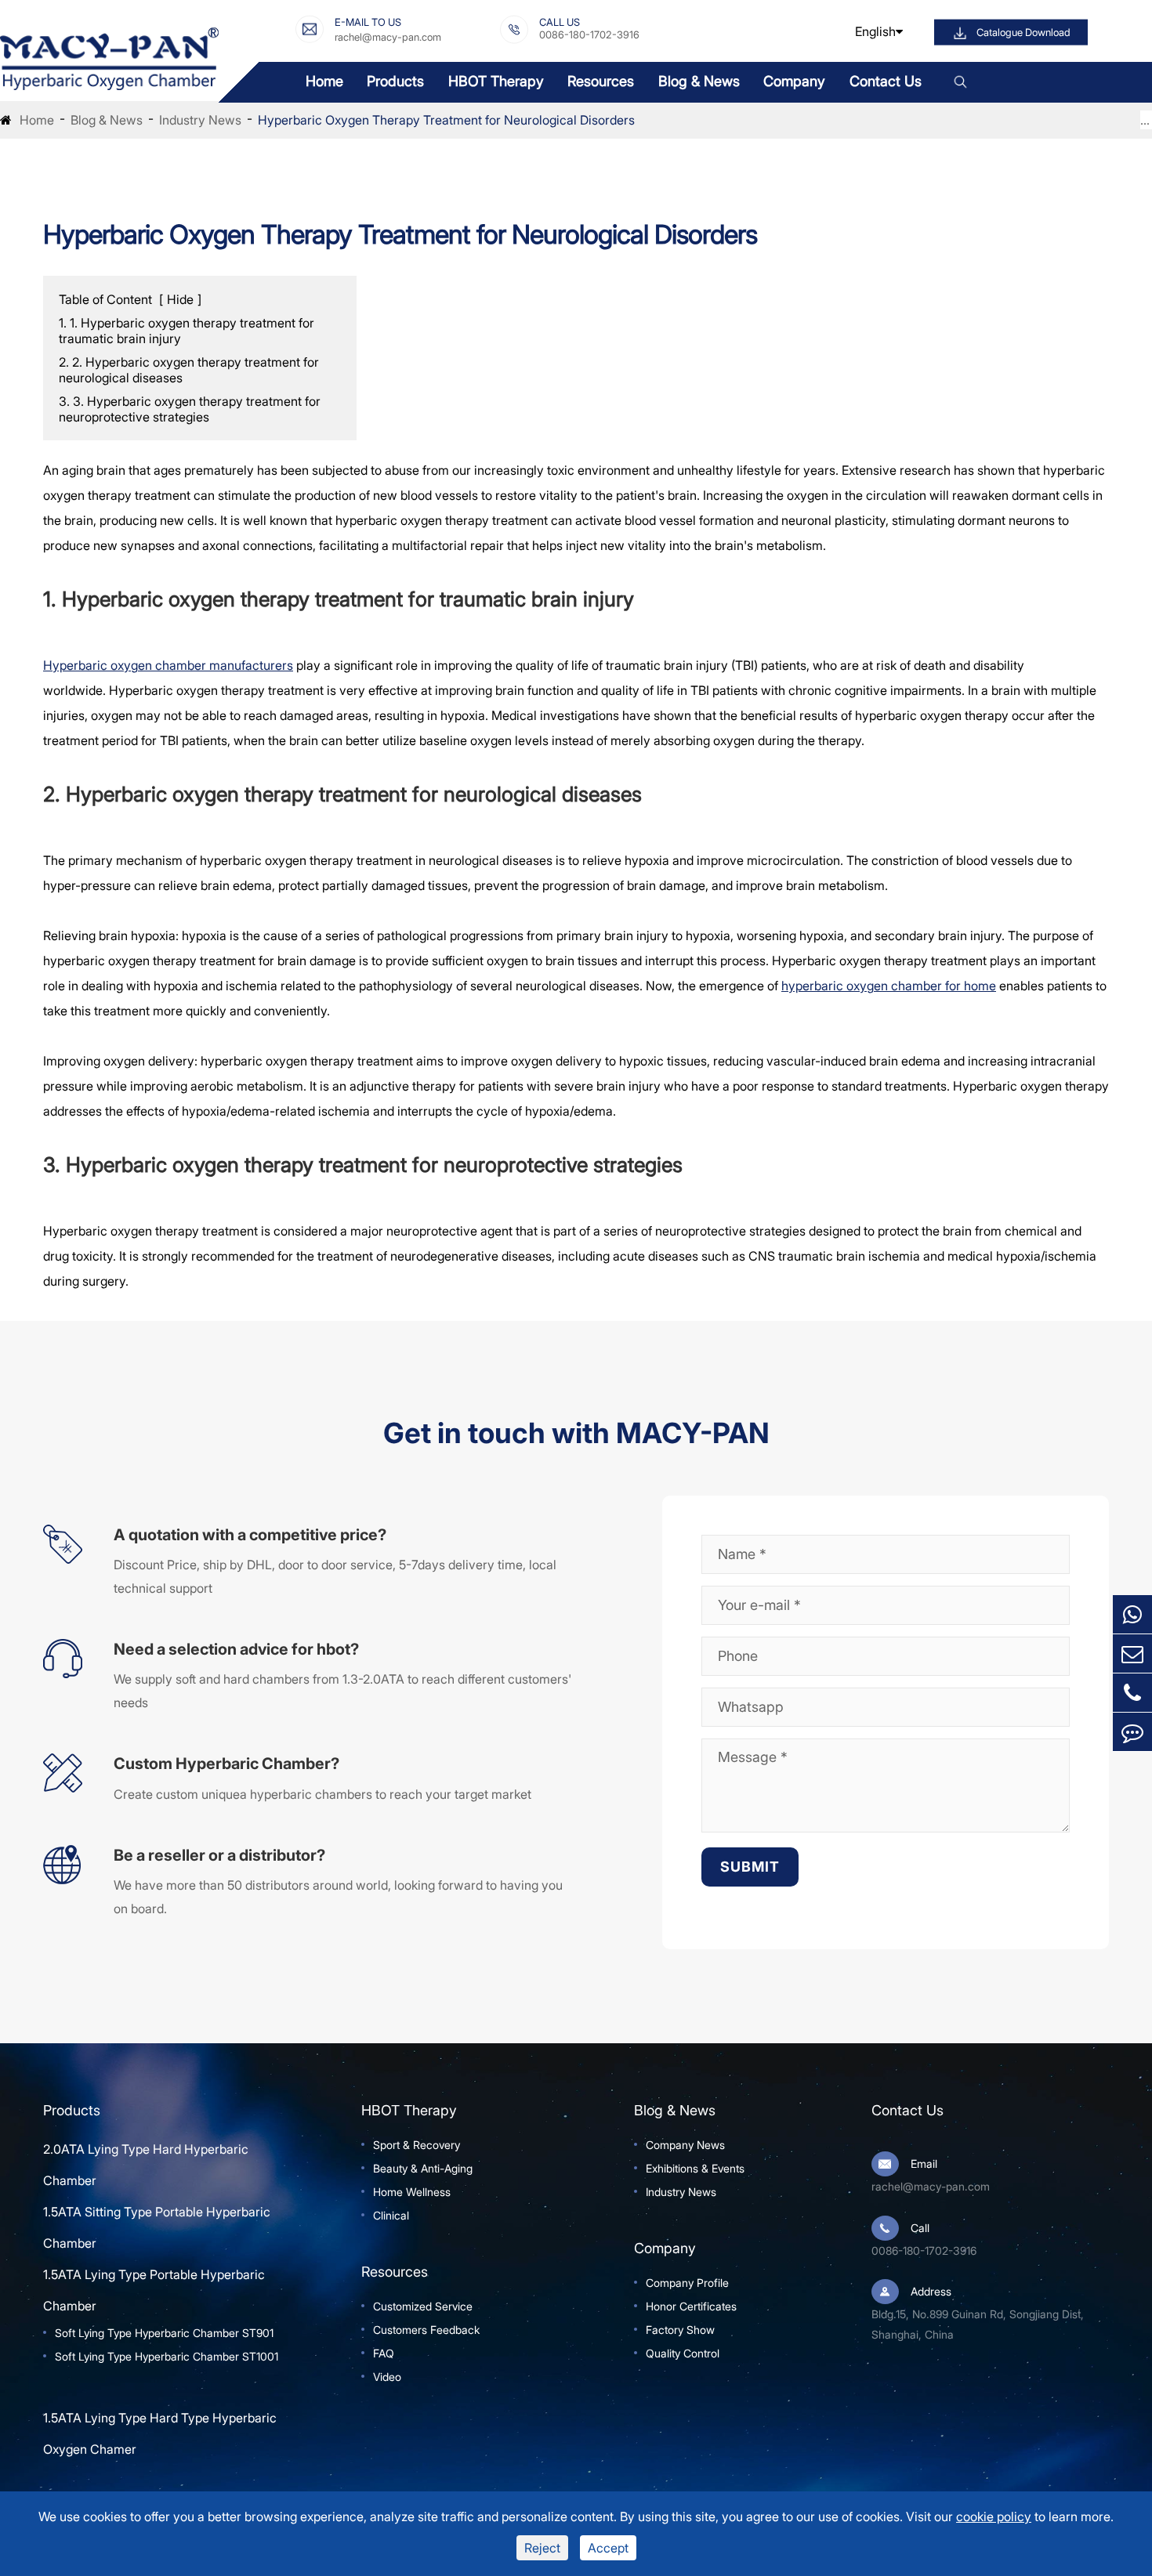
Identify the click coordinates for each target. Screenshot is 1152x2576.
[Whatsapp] (1132, 1614)
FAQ (384, 2353)
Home (324, 81)
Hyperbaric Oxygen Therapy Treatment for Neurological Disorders (446, 120)
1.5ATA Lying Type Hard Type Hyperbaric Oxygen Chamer (160, 2433)
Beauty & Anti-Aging (423, 2168)
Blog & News (699, 81)
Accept (608, 2548)
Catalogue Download (1023, 33)
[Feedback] (1132, 1732)
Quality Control (683, 2353)
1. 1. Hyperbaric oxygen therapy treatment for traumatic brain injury (187, 331)
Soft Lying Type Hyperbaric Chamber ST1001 (167, 2356)
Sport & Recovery (417, 2145)
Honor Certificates (691, 2306)
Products (395, 81)
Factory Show (680, 2330)
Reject (542, 2548)
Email (924, 2164)
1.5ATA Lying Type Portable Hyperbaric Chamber (154, 2290)
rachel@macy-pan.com (388, 36)
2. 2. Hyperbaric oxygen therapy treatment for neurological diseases (189, 370)
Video (387, 2377)
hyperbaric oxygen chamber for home (889, 986)
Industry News (200, 120)
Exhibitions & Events (695, 2168)
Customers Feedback (426, 2330)
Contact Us (886, 81)
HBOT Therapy (496, 81)
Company (794, 81)
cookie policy (994, 2516)
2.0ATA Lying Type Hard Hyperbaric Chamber (146, 2165)
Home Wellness (412, 2192)
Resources (601, 81)
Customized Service (423, 2306)
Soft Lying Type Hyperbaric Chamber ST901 (164, 2333)
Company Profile (687, 2283)
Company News (685, 2145)
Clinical (391, 2215)
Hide (180, 299)
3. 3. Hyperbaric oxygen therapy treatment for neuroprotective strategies (190, 409)
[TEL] (1132, 1693)
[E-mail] (1132, 1653)
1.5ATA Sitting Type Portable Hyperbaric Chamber (157, 2227)
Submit (750, 1867)
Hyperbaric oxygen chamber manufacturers (168, 665)
